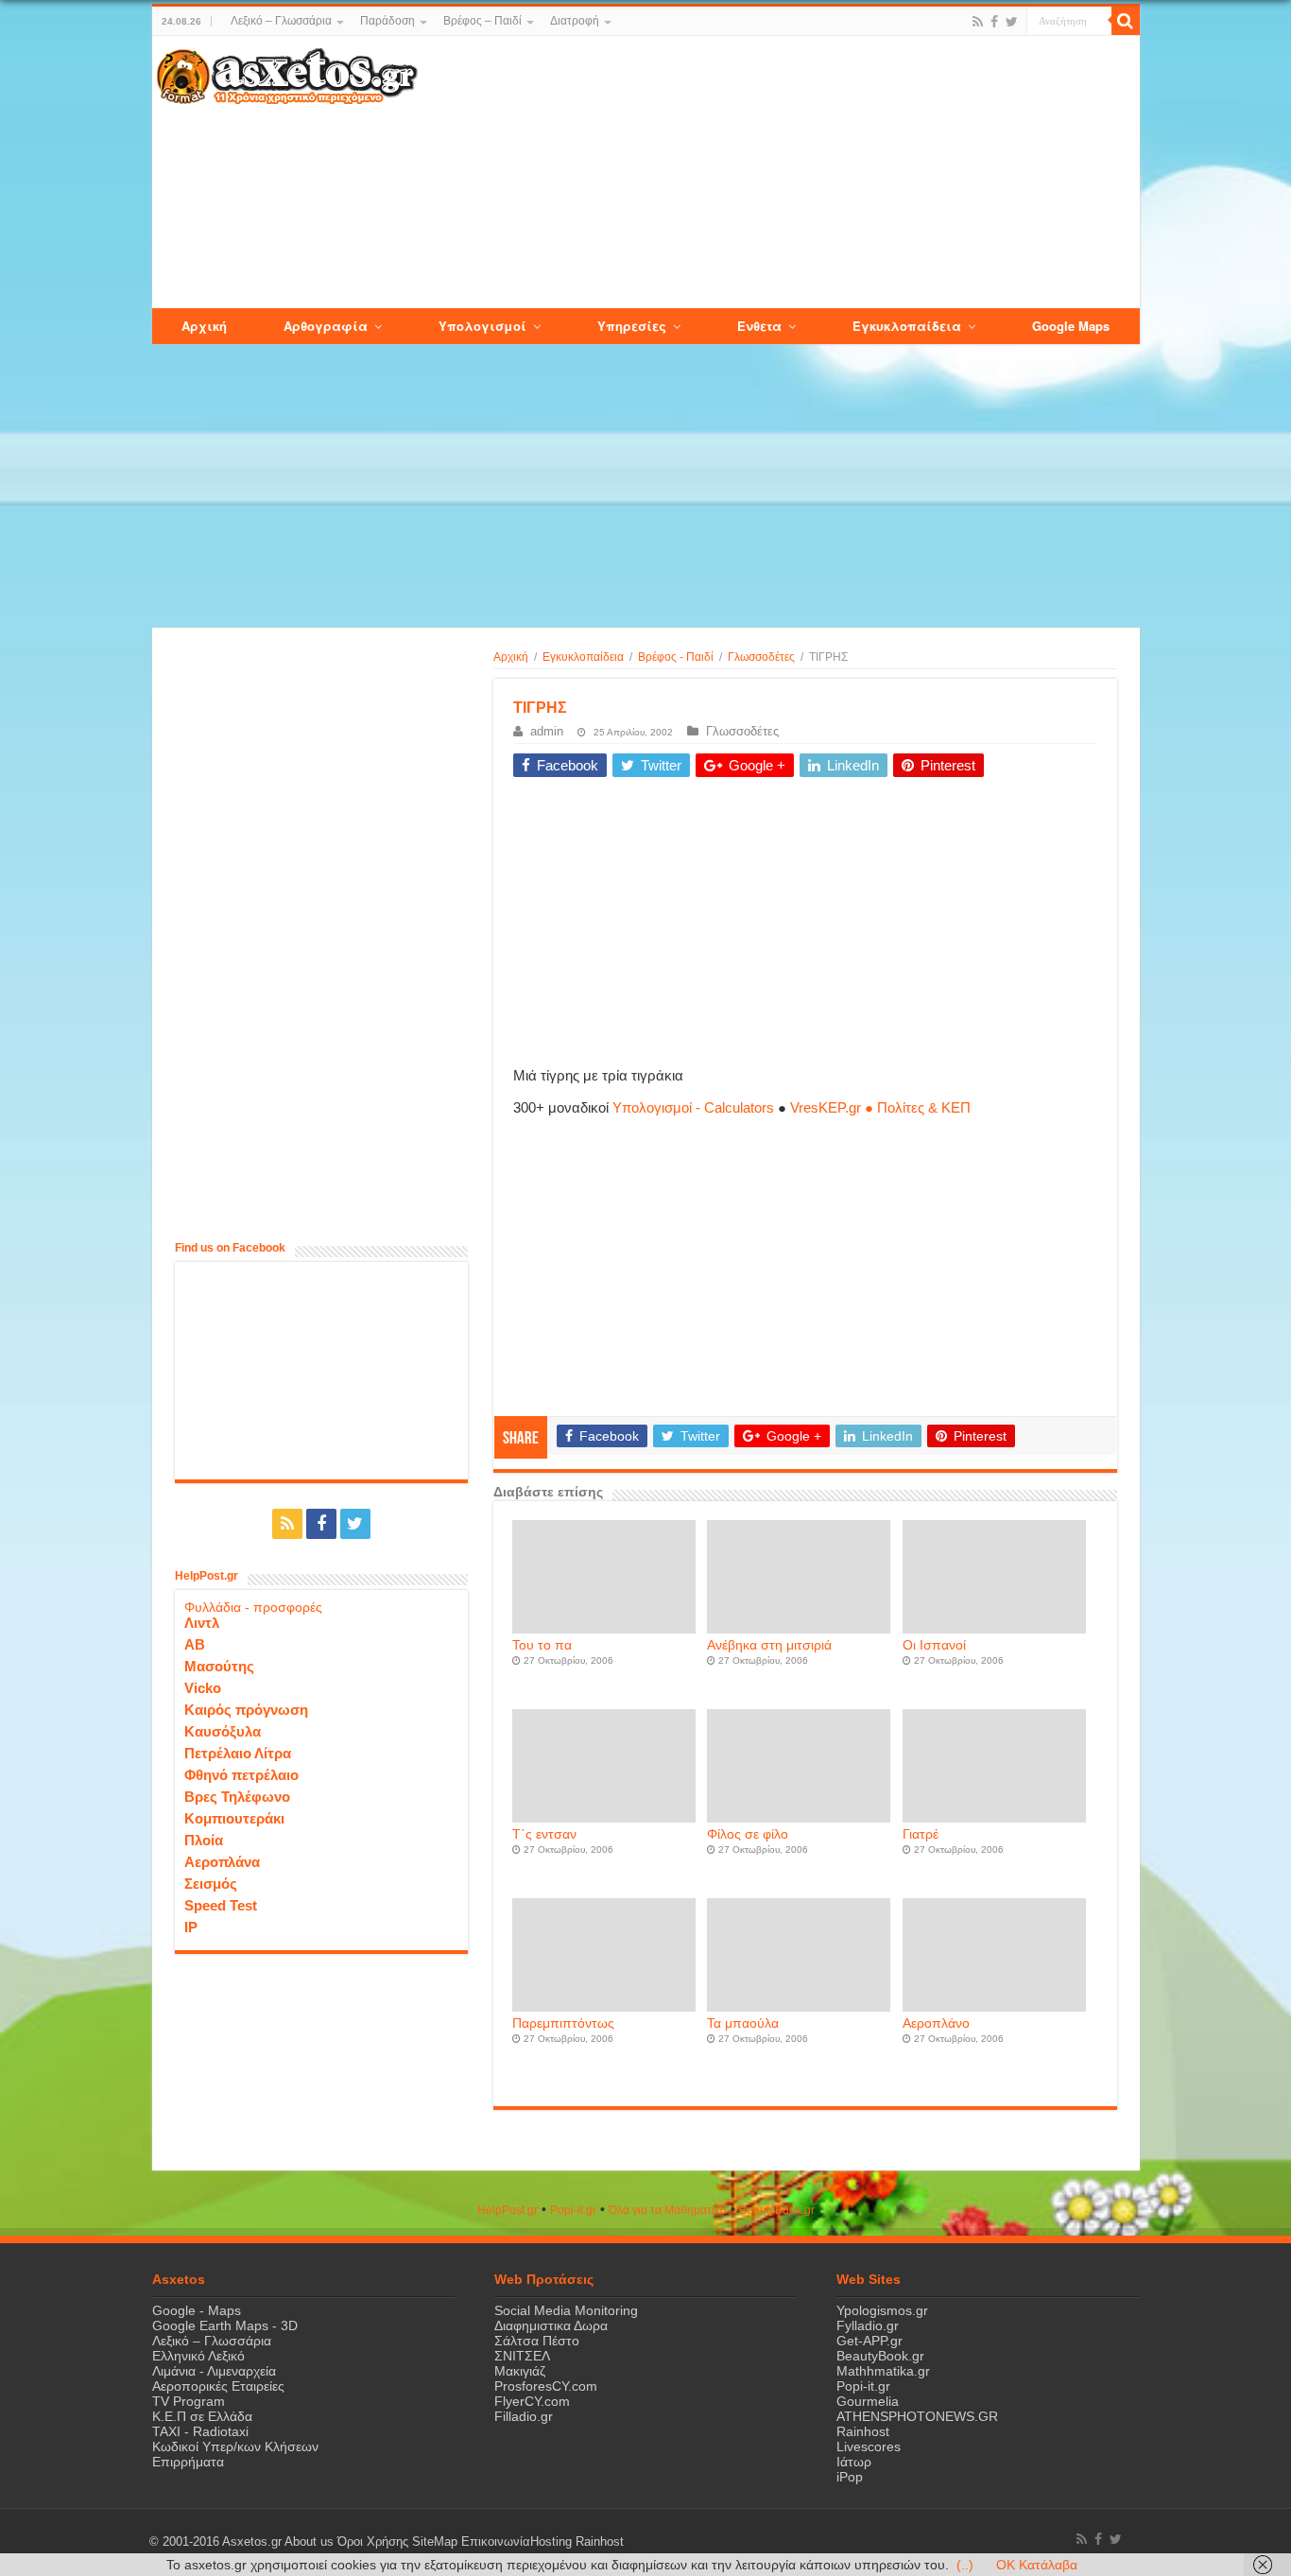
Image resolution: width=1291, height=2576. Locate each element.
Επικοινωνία (496, 2542)
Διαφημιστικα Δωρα (551, 2325)
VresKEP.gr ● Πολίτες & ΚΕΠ (880, 1107)
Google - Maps (197, 2310)
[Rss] (978, 22)
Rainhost (863, 2431)
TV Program (189, 2401)
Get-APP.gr (869, 2341)
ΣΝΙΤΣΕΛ (522, 2356)
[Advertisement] (778, 173)
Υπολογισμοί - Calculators (693, 1107)
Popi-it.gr (573, 2210)
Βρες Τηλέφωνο (237, 1797)
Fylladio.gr (868, 2325)
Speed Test (221, 1905)
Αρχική (511, 657)
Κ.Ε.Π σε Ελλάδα (202, 2416)
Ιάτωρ (854, 2462)
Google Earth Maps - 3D (225, 2325)
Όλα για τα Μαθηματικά (668, 2210)
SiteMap (435, 2542)
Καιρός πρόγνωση (246, 1710)
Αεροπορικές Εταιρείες (218, 2386)
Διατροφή (575, 21)
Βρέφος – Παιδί (482, 21)
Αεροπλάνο (936, 2023)
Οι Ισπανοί (934, 1645)
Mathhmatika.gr (883, 2371)
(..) (965, 2565)
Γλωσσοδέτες (761, 657)
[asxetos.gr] (287, 73)
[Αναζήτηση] (1126, 21)
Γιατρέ (921, 1834)
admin (547, 731)
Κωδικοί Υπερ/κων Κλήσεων (235, 2446)
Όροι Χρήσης (373, 2542)
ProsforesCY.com (546, 2386)
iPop (850, 2477)
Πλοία (204, 1840)
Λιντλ (202, 1623)
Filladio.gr (524, 2416)
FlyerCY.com (532, 2401)
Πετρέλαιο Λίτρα (238, 1753)
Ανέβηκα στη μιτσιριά (769, 1645)
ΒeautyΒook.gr (777, 2210)
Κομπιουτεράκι (234, 1818)
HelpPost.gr (508, 2210)
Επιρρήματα (188, 2462)
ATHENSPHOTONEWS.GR (917, 2416)
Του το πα (542, 1645)
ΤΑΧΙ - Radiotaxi (200, 2431)
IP (191, 1927)
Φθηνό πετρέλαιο (241, 1775)
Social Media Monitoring (566, 2310)
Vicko (203, 1688)
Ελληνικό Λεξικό (198, 2356)
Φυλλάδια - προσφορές (253, 1607)
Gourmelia (868, 2401)
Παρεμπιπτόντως (563, 2023)
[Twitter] (1012, 22)
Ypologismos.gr (882, 2310)
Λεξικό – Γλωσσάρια (281, 21)
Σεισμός (211, 1884)
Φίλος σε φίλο (748, 1834)
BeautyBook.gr (880, 2356)
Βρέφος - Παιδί (676, 657)
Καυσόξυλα (223, 1731)
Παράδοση (387, 21)
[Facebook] (994, 22)
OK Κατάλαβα (1037, 2565)
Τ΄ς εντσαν (544, 1834)
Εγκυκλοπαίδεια (583, 657)
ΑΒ (195, 1644)
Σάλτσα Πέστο (537, 2341)
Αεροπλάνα (222, 1862)
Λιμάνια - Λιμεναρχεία (214, 2371)
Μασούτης (219, 1666)
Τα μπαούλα (743, 2023)
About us (309, 2542)
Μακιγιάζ (520, 2371)
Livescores (869, 2446)
